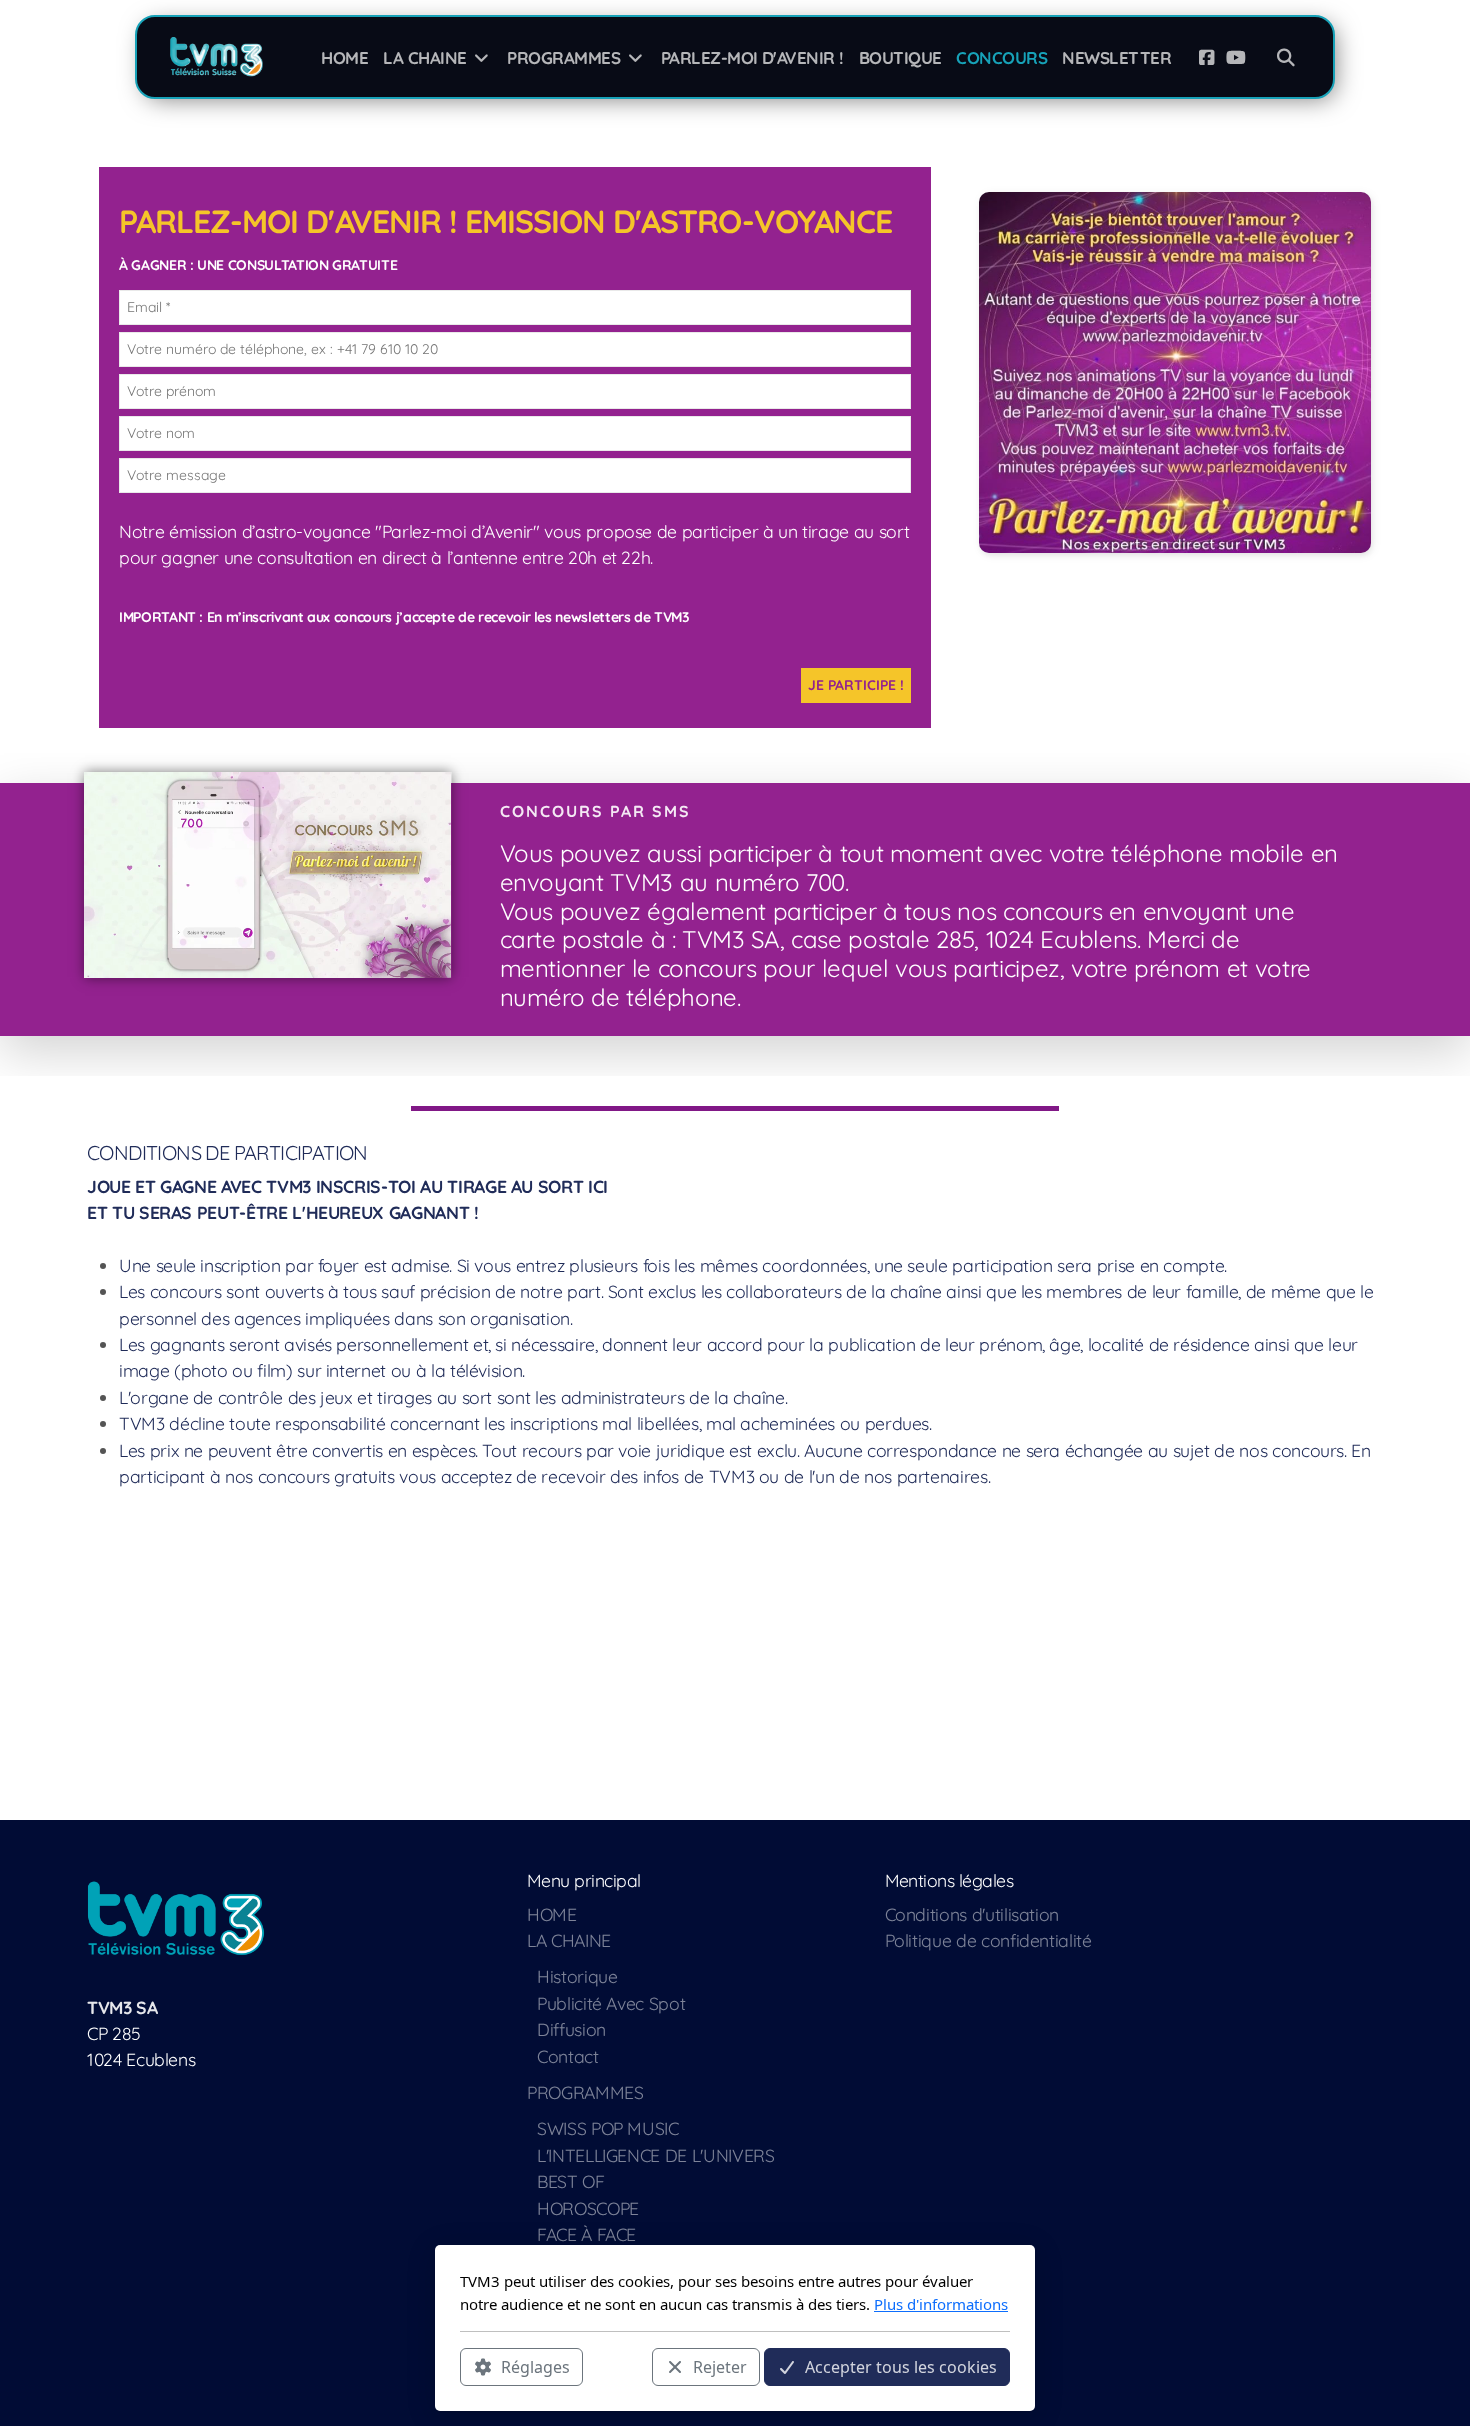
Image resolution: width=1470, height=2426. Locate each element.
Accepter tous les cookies (901, 2367)
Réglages (535, 2367)
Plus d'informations (941, 2304)
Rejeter (720, 2367)
